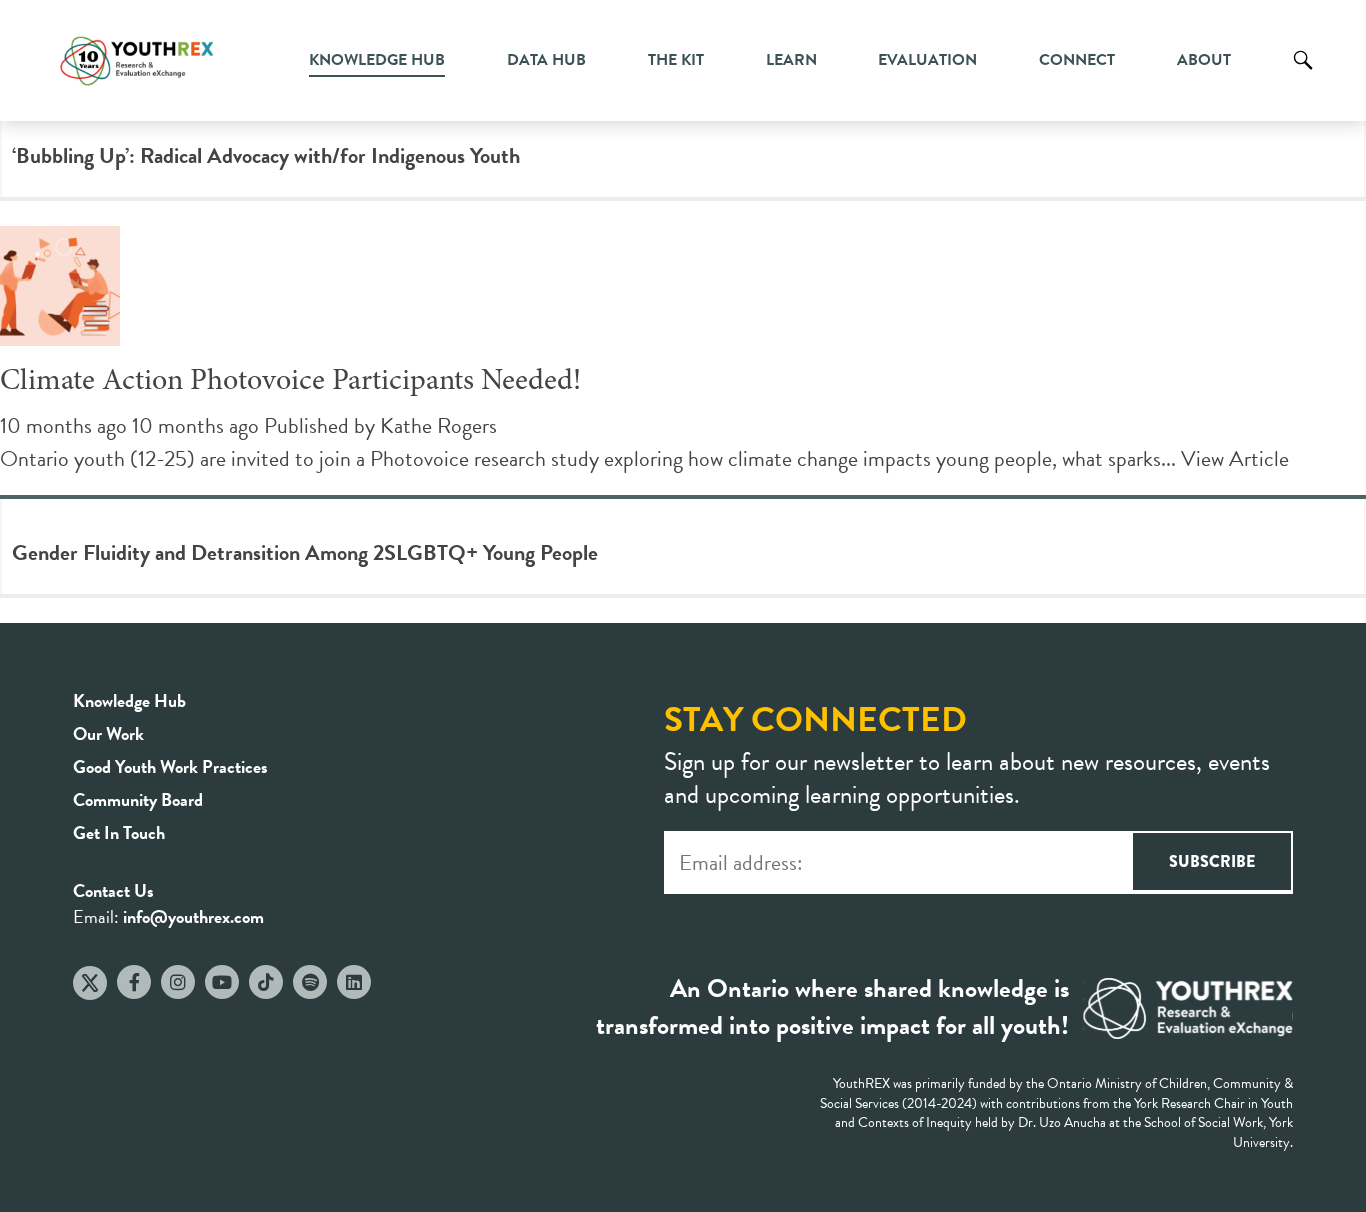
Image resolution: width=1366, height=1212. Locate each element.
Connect (1077, 60)
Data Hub (546, 60)
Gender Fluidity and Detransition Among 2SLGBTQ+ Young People (305, 552)
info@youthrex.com (193, 916)
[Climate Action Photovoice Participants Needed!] (60, 329)
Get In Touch (119, 832)
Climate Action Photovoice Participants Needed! (290, 382)
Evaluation (927, 60)
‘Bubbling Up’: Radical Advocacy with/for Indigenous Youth (266, 155)
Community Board (138, 799)
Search (1303, 75)
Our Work (108, 733)
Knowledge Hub (377, 60)
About (1204, 60)
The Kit (676, 60)
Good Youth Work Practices (170, 766)
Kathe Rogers (438, 425)
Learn (791, 60)
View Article (1235, 458)
